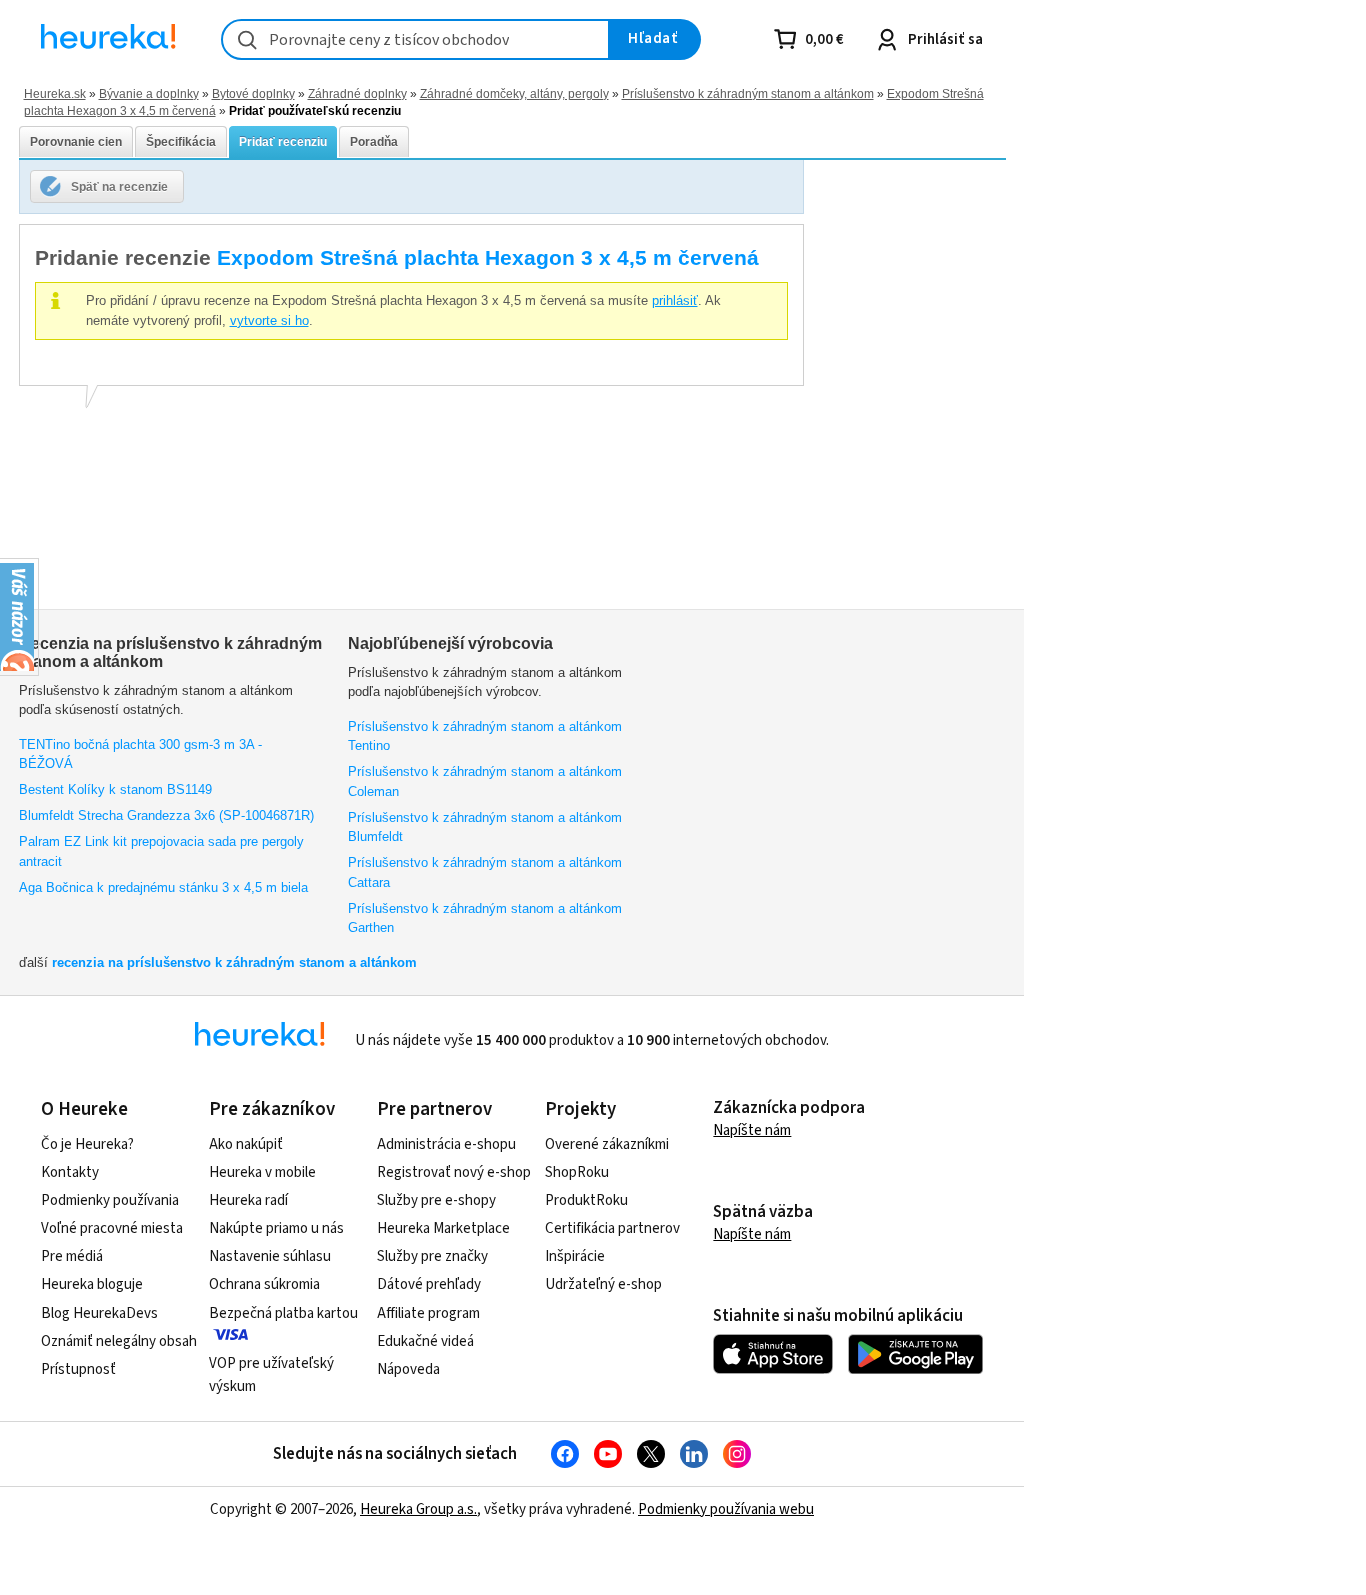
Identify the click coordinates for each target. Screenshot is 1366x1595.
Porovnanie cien (76, 142)
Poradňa (374, 142)
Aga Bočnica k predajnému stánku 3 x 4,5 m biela (163, 887)
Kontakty (70, 1172)
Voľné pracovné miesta (112, 1228)
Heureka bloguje (92, 1284)
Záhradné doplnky (357, 93)
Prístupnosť (78, 1369)
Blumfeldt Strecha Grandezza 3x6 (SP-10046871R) (166, 815)
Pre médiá (72, 1256)
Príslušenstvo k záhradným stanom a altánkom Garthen (485, 918)
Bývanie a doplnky (149, 93)
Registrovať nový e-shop (454, 1172)
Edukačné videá (425, 1341)
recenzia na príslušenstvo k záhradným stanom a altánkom (234, 962)
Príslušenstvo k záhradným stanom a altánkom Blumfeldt (485, 827)
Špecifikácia (181, 142)
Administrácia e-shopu (446, 1144)
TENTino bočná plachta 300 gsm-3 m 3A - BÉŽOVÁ (140, 754)
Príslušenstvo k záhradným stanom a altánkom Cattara (485, 872)
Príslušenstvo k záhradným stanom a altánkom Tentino (485, 736)
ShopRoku (577, 1172)
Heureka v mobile (262, 1172)
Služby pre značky (432, 1256)
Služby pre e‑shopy (436, 1200)
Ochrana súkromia (264, 1284)
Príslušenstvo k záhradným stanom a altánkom (748, 93)
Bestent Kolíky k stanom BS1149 (115, 789)
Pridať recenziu (283, 142)
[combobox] (415, 39)
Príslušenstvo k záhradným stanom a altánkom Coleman (485, 781)
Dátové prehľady (429, 1284)
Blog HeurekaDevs (99, 1313)
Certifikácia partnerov (612, 1228)
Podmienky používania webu (726, 1509)
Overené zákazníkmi (607, 1144)
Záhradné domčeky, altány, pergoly (514, 93)
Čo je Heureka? (87, 1144)
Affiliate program (428, 1313)
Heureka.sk (55, 93)
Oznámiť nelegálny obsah (119, 1341)
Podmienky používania (110, 1200)
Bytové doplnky (253, 93)
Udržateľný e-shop (603, 1284)
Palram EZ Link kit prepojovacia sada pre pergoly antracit (161, 851)
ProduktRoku (586, 1200)
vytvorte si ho (269, 320)
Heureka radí (248, 1200)
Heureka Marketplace (443, 1228)
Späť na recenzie (119, 186)
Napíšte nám (752, 1130)
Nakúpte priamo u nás (276, 1228)
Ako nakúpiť (246, 1144)
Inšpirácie (575, 1256)
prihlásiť (675, 300)
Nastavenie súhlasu (270, 1256)
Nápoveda (408, 1369)
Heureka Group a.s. (418, 1509)
